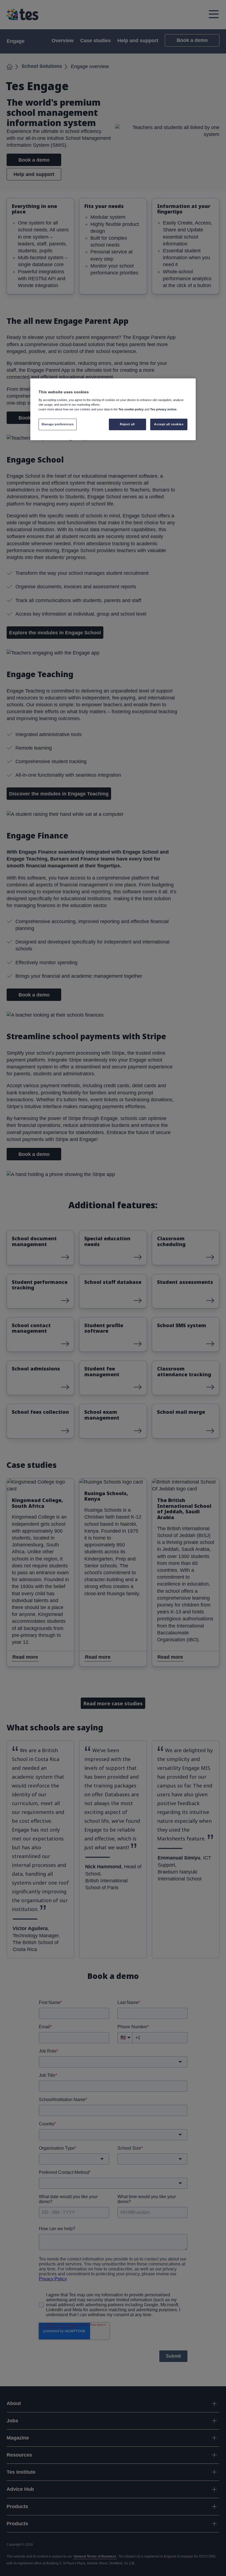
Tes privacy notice (163, 409)
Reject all (127, 424)
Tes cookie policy (131, 409)
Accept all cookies (169, 424)
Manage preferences (58, 424)
